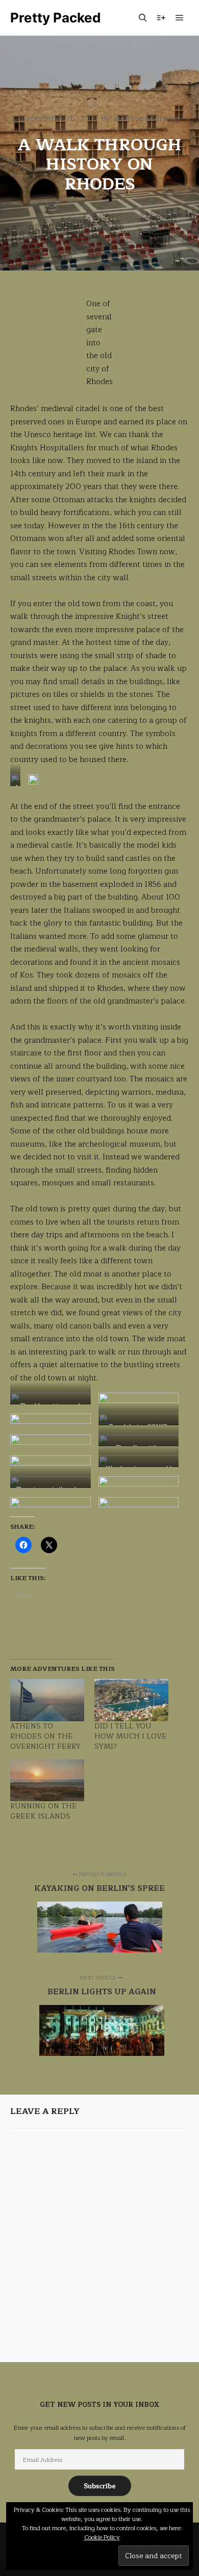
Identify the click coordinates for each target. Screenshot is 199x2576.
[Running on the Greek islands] (47, 1781)
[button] (100, 1927)
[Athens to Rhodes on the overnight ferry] (47, 1700)
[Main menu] (180, 18)
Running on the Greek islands (44, 1811)
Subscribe (100, 2486)
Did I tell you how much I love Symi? (131, 1736)
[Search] (143, 18)
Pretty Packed (56, 18)
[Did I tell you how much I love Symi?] (131, 1700)
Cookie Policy (102, 2537)
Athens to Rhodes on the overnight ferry (45, 1736)
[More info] (161, 18)
